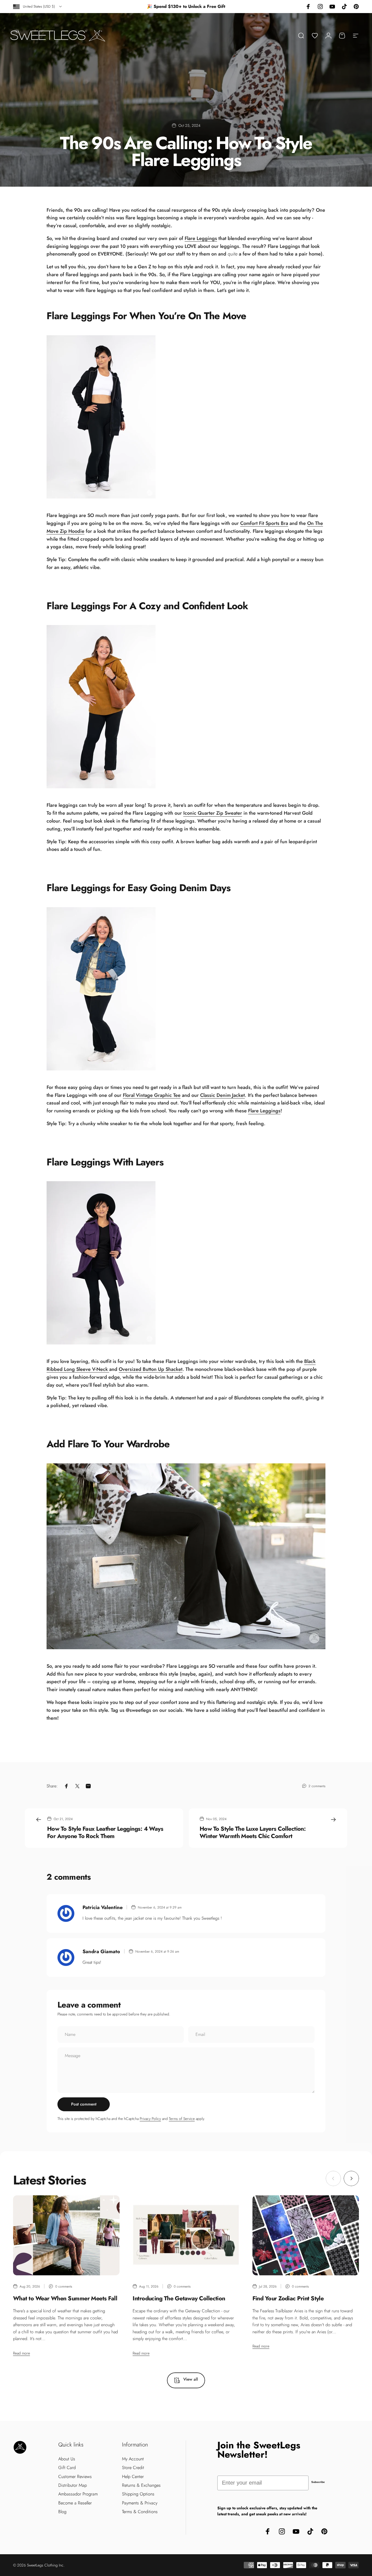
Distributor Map (73, 2485)
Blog (62, 2512)
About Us (67, 2459)
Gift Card (67, 2468)
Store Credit (133, 2468)
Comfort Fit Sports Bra (264, 523)
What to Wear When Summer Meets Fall (65, 2298)
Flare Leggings (201, 238)
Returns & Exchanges (141, 2485)
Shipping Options (138, 2494)
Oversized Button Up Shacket (151, 1369)
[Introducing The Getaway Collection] (186, 2235)
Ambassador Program (78, 2494)
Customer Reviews (75, 2477)
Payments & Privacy (140, 2503)
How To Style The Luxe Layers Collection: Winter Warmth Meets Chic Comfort (253, 1832)
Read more (22, 2353)
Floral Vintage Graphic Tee (152, 1095)
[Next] (351, 2178)
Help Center (133, 2477)
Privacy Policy (150, 2119)
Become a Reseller (75, 2503)
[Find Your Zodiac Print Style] (306, 2235)
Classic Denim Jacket (222, 1095)
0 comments (64, 2286)
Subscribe (318, 2482)
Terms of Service (182, 2119)
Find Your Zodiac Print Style (288, 2298)
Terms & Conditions (140, 2512)
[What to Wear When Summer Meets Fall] (66, 2235)
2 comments (317, 1786)
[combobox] (38, 7)
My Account (133, 2459)
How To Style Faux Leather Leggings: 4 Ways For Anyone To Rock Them (105, 1832)
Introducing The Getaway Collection (179, 2298)
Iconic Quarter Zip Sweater (213, 813)
